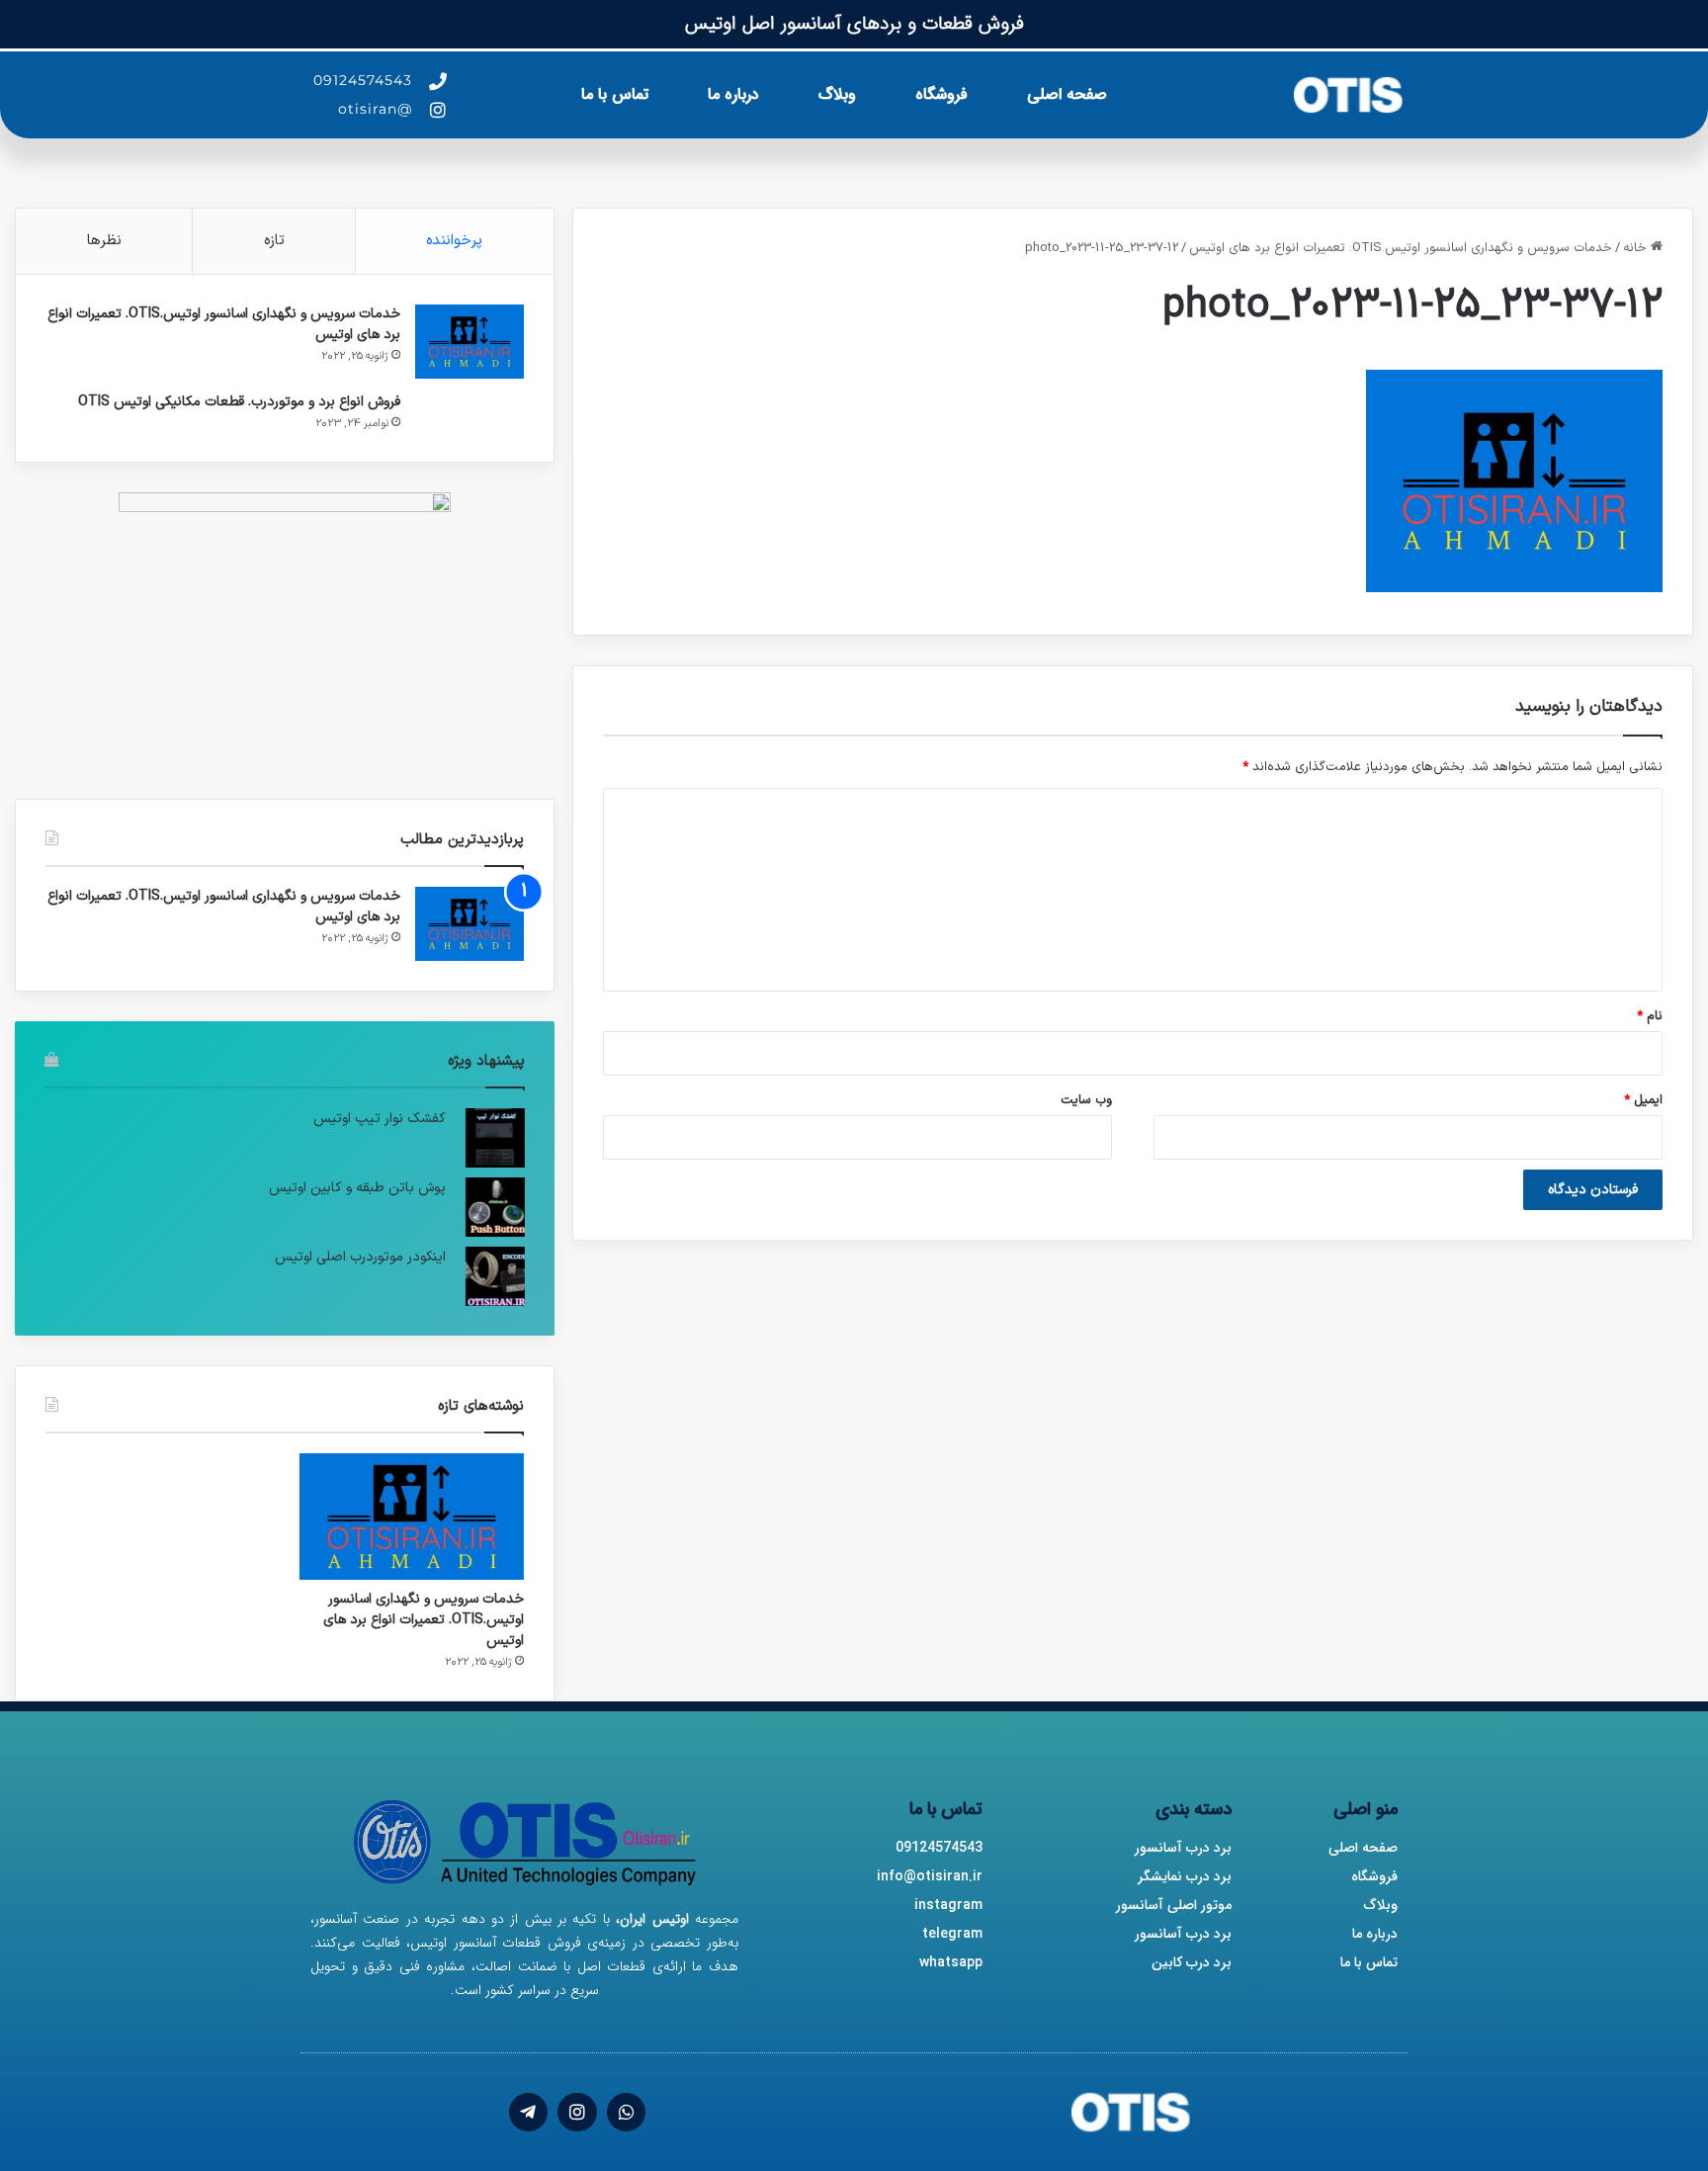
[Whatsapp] (627, 2113)
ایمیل (1643, 1100)
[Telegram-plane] (529, 2113)
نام (1650, 1016)
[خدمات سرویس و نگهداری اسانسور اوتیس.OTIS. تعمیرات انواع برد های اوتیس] (470, 342)
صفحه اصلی (1067, 94)
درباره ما (733, 94)
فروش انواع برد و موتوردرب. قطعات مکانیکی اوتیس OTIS (239, 402)
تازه (274, 241)
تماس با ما (615, 94)
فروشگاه (941, 94)
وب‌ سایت (1086, 1100)
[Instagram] (577, 2113)
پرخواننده (454, 241)
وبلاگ (837, 94)
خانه (1637, 248)
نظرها (104, 241)
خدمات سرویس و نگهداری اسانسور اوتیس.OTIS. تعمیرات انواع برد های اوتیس (1401, 248)
